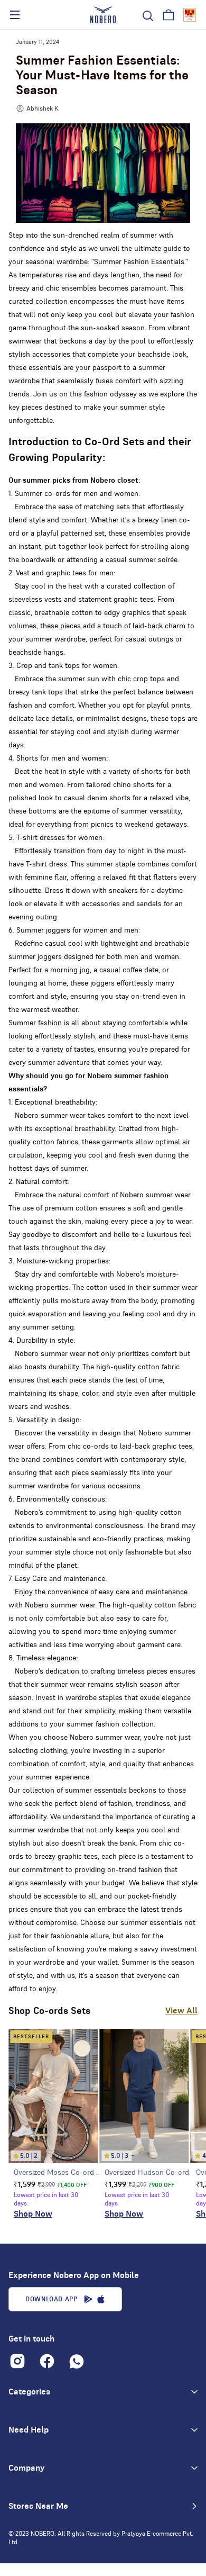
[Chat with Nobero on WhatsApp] (77, 2361)
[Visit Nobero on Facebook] (47, 2361)
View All (181, 2011)
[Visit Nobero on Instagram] (17, 2361)
